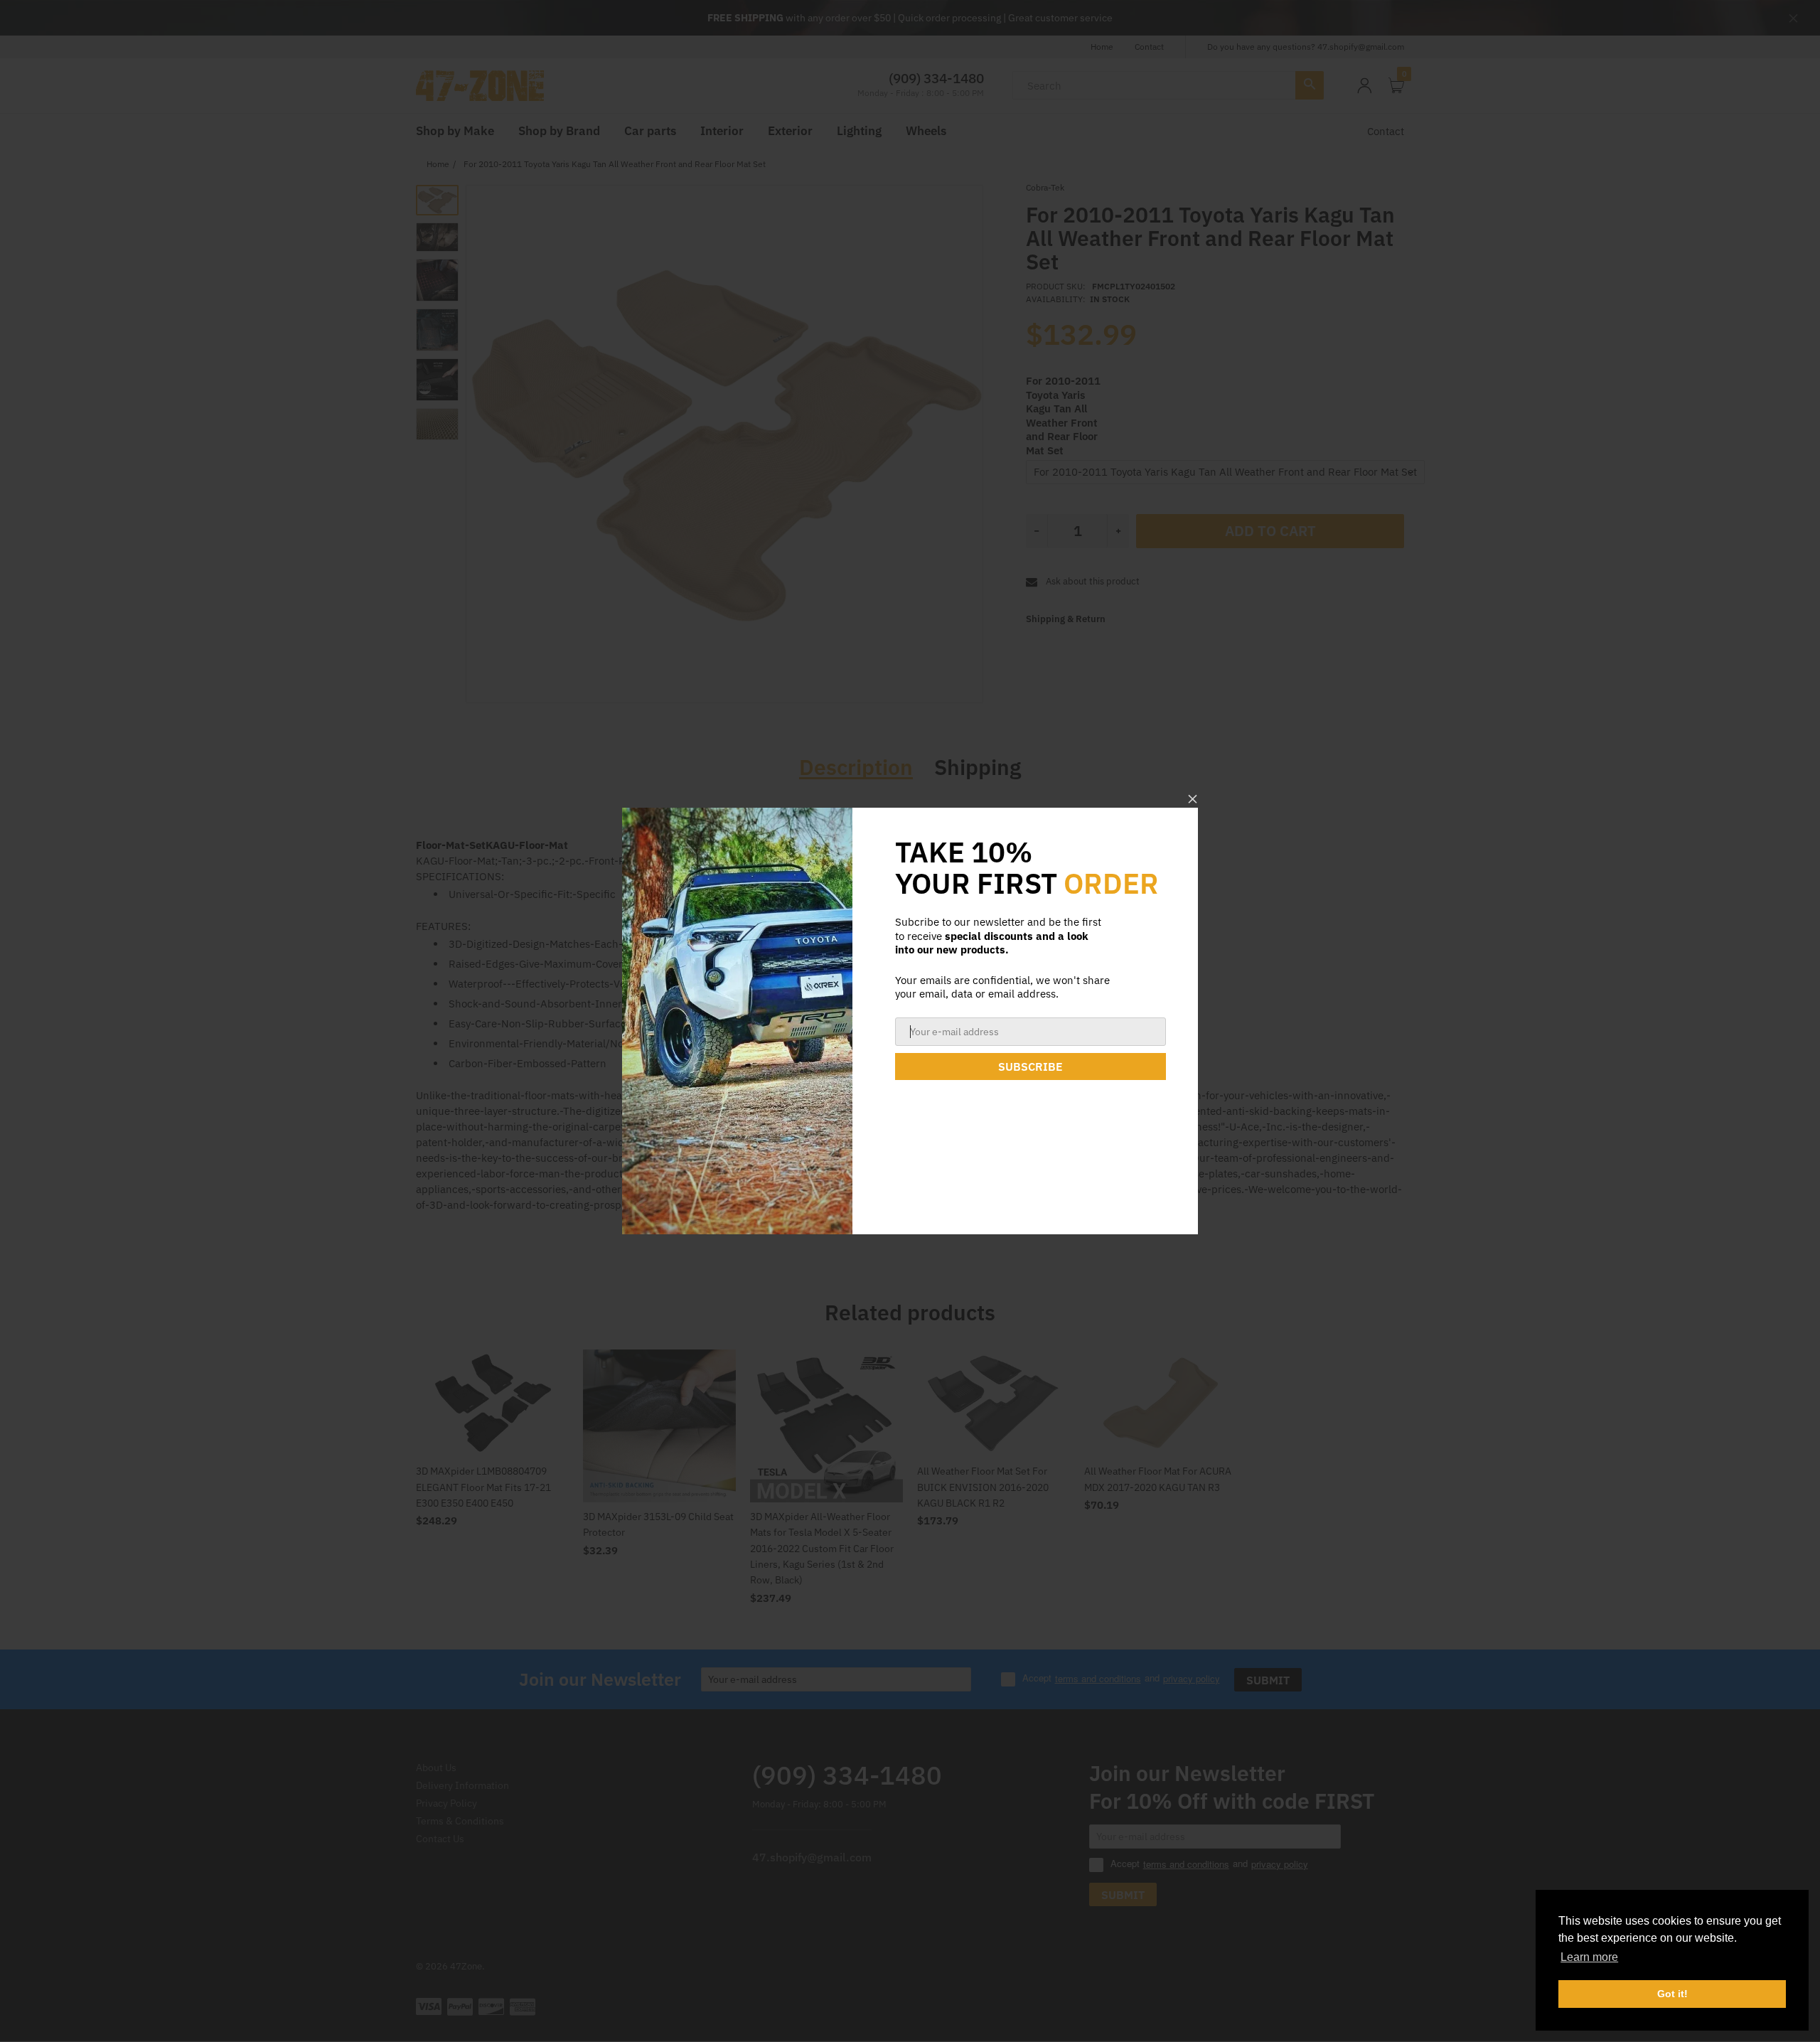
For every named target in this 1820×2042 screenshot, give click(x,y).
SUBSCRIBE (1031, 1067)
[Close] (1193, 799)
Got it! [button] (1672, 1994)
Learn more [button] (1589, 1957)
